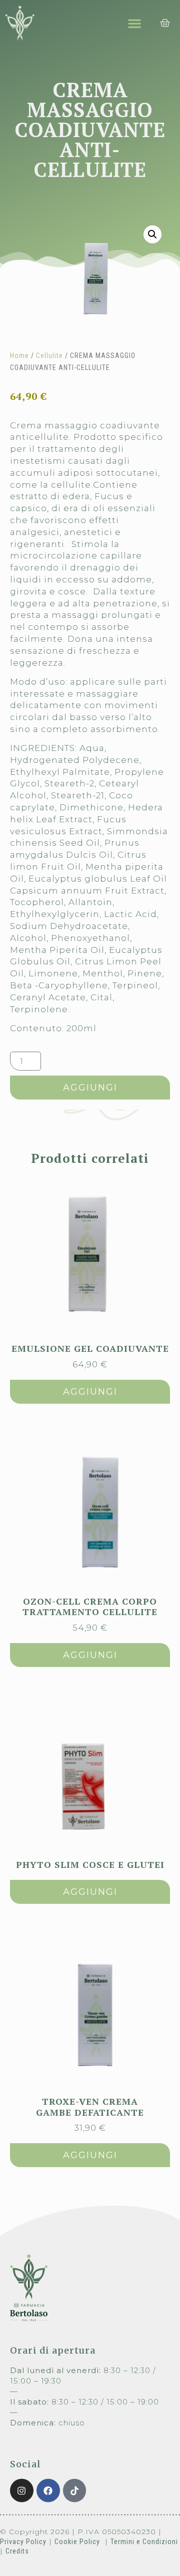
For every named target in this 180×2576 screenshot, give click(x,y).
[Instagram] (22, 2490)
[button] (134, 23)
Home (19, 356)
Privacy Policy (23, 2542)
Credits (17, 2551)
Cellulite (49, 356)
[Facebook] (48, 2490)
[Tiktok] (75, 2490)
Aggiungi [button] (90, 1392)
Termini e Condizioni (144, 2542)
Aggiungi (90, 1088)
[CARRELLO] (165, 23)
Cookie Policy (77, 2542)
